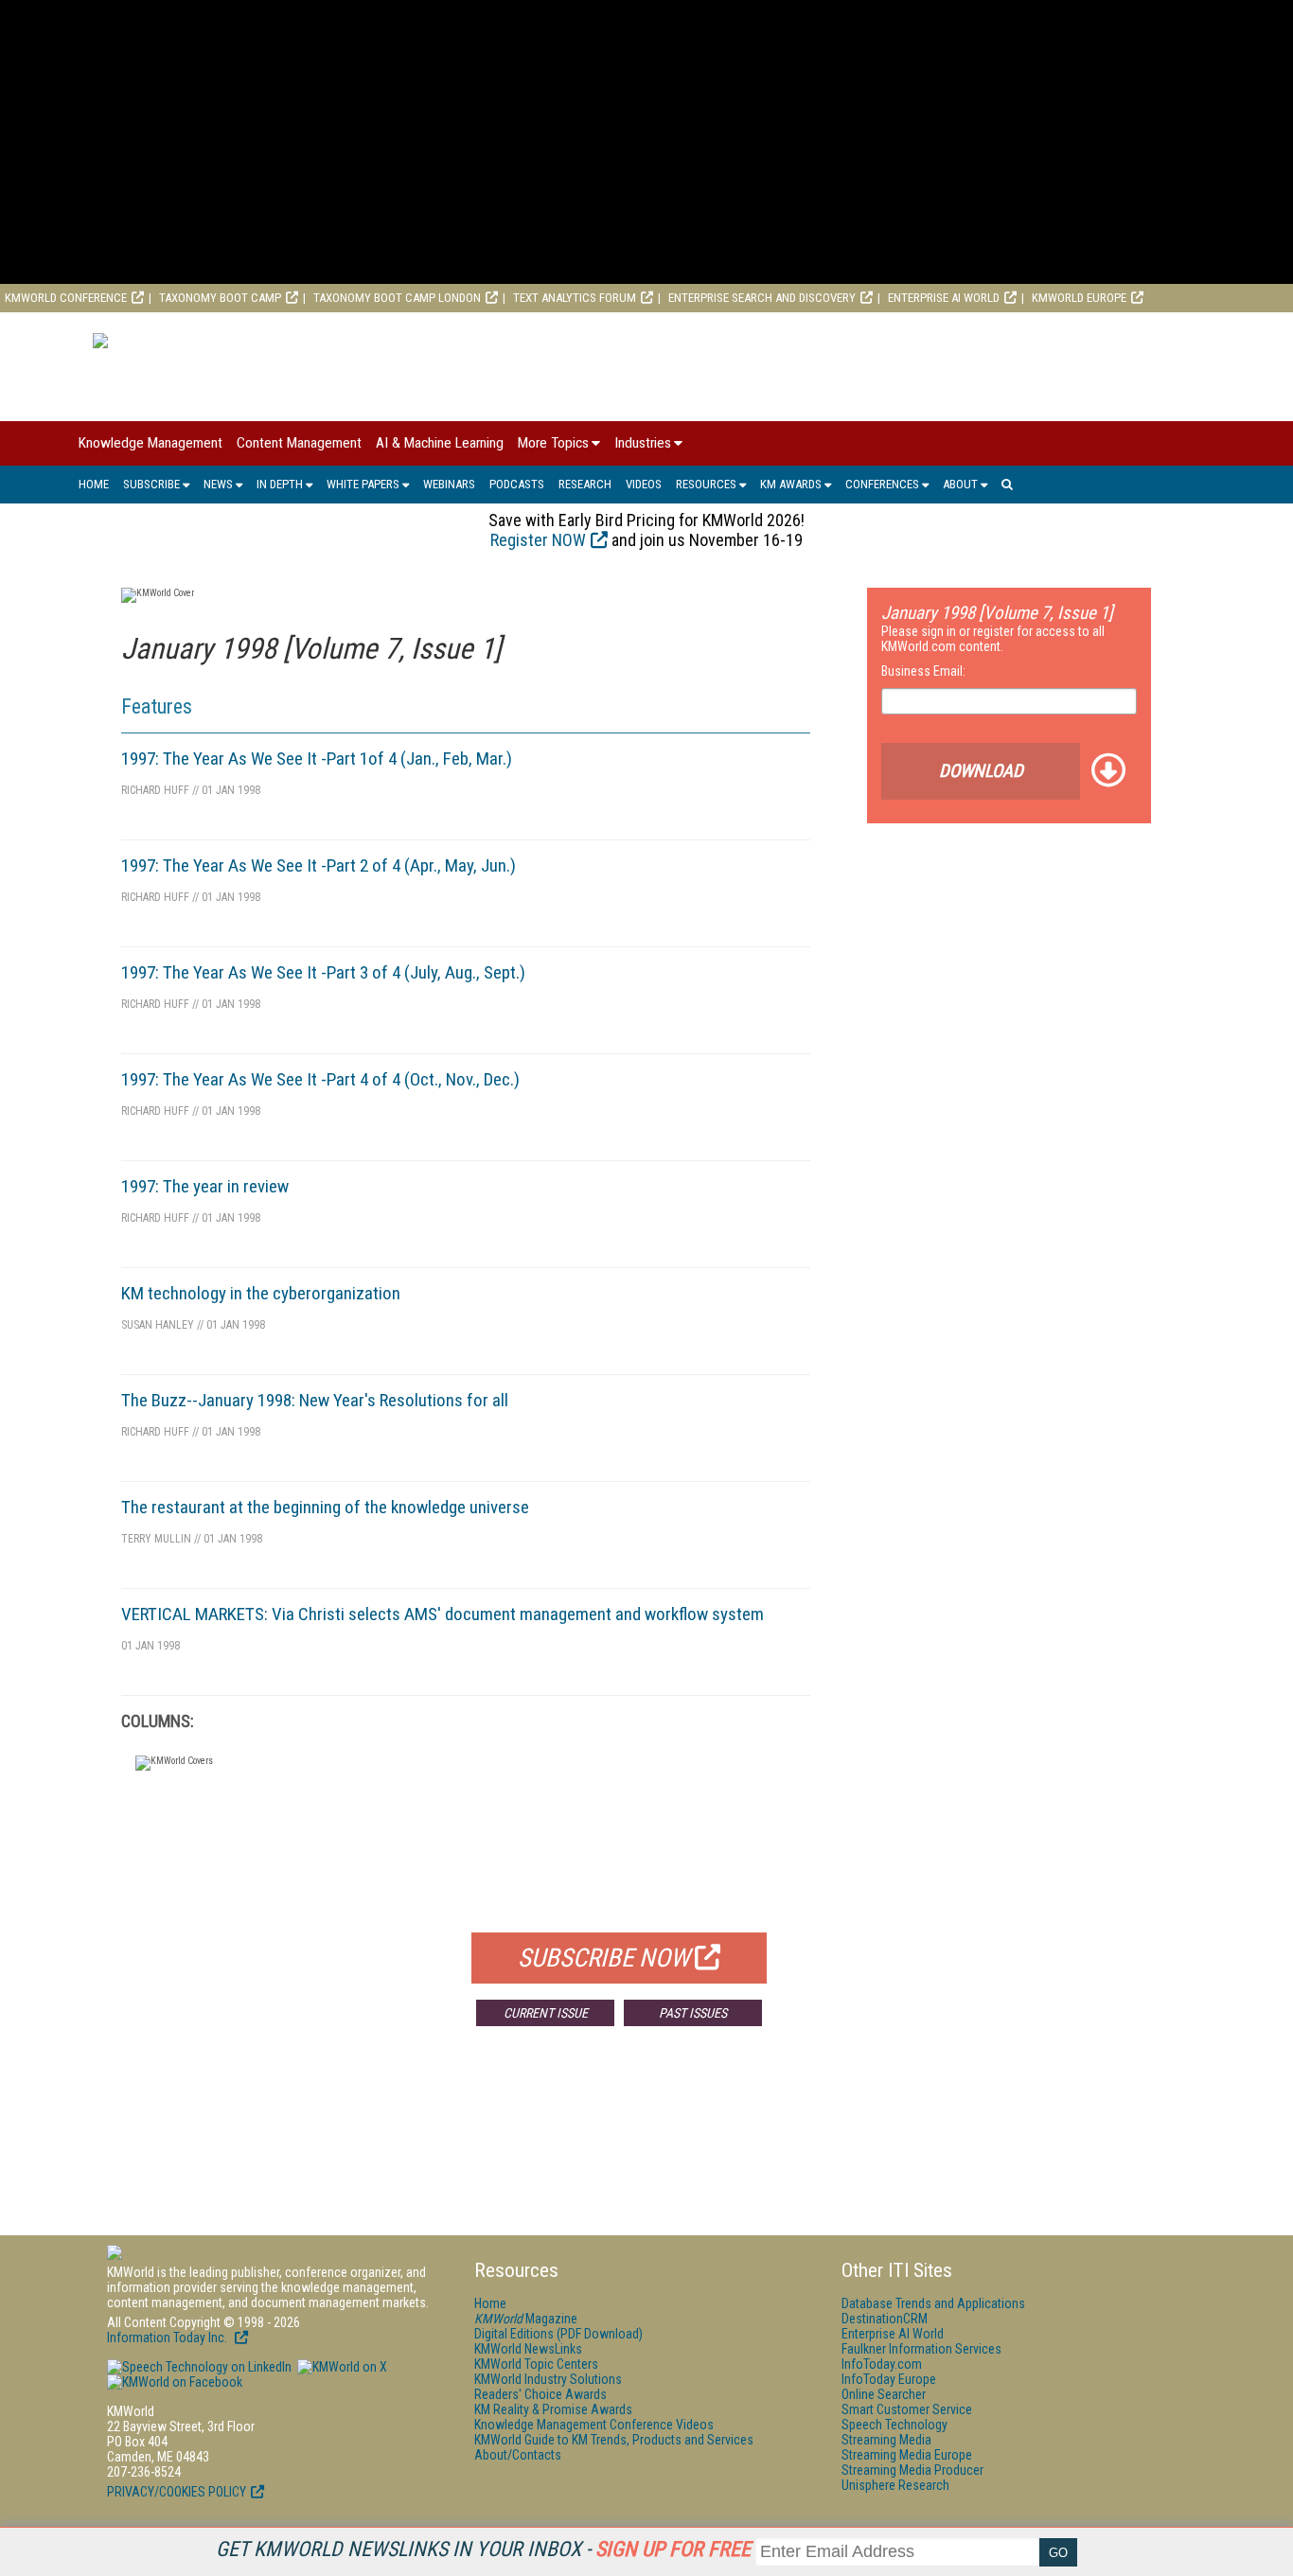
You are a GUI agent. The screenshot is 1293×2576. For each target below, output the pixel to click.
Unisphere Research (895, 2485)
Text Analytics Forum (575, 298)
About (960, 484)
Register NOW (538, 540)
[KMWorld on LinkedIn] (199, 2367)
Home (94, 484)
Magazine (526, 2319)
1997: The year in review (205, 1186)
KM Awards (791, 484)
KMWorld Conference (66, 298)
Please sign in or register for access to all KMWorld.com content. (993, 639)
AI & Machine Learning (440, 443)
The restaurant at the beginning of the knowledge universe (325, 1507)
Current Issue (546, 2013)
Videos (644, 484)
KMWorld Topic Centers (536, 2364)
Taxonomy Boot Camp (220, 298)
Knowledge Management (151, 443)
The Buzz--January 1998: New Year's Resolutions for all (315, 1400)
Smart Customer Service (907, 2409)
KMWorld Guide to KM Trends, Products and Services (614, 2440)
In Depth (280, 484)
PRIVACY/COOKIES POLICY (177, 2492)
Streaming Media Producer (912, 2470)
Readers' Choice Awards (540, 2394)
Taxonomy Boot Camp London (397, 298)
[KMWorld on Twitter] (341, 2367)
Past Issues (693, 2013)
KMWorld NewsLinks (528, 2349)
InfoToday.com (882, 2364)
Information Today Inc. (168, 2338)
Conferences (882, 484)
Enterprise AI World (944, 298)
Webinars (449, 484)
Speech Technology (894, 2425)
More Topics (553, 443)
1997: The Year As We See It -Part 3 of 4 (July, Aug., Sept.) (323, 972)
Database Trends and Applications (933, 2303)
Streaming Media (886, 2440)
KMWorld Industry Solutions (548, 2379)
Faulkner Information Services (921, 2349)
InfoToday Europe (889, 2379)
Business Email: (923, 671)
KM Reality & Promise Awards (553, 2409)
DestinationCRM (885, 2319)
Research (585, 484)
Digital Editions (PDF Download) (558, 2334)
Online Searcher (884, 2394)
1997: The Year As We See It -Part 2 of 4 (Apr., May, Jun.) (319, 865)
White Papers (363, 484)
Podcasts (517, 484)
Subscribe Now (604, 1958)
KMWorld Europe (1079, 298)
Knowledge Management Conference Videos (594, 2425)
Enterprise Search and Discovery (762, 298)
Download (981, 771)
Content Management (299, 443)
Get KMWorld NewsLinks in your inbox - (483, 2549)
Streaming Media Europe (907, 2455)
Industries (643, 443)
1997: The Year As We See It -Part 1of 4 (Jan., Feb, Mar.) (317, 759)
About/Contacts (518, 2455)
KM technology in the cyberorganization (261, 1293)
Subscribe (151, 484)
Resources (706, 484)
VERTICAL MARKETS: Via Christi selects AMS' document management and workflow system (443, 1614)
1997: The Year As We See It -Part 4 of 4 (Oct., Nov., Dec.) (320, 1079)
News (218, 484)
